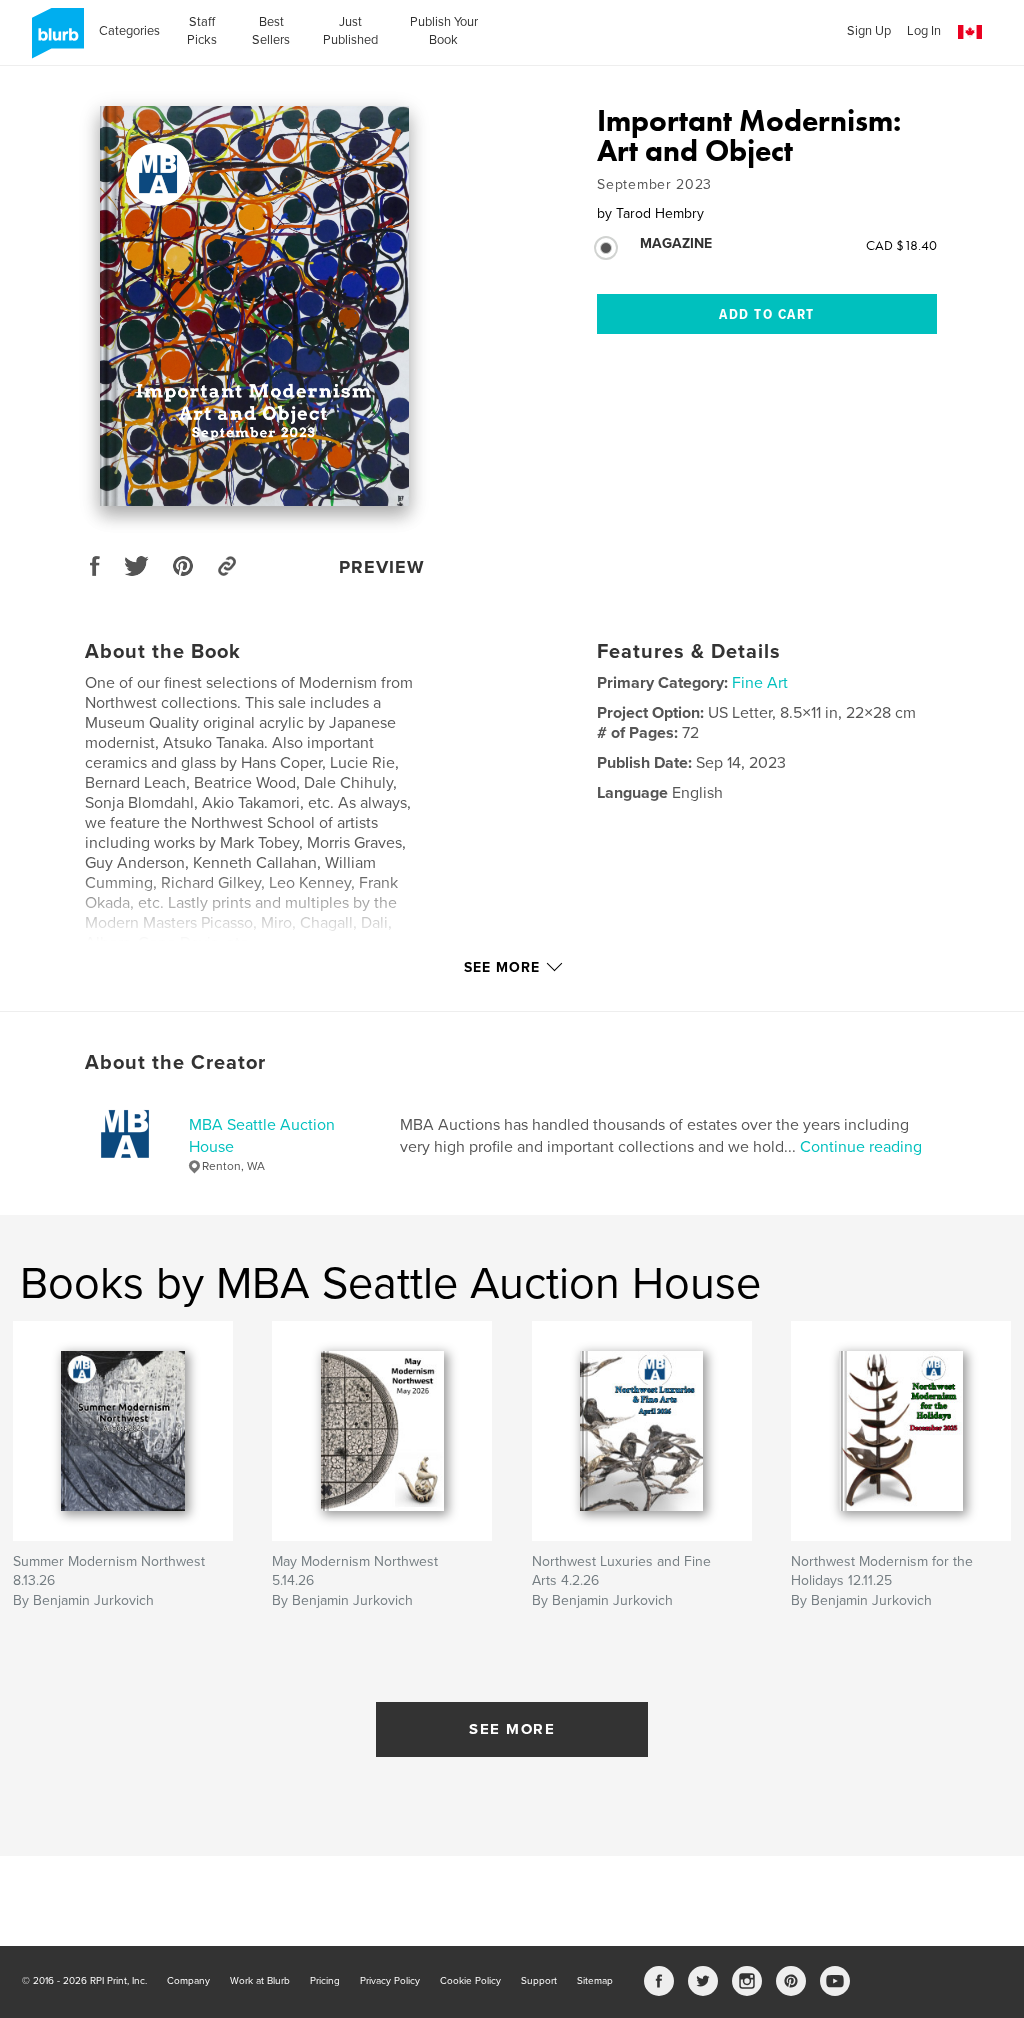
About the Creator (175, 1063)
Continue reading (861, 1147)
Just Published (350, 31)
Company (188, 1981)
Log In (924, 31)
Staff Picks (202, 31)
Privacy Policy (390, 1981)
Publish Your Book (444, 31)
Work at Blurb (260, 1981)
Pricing (325, 1981)
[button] (970, 32)
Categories (129, 31)
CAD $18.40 (901, 245)
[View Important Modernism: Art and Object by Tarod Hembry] (254, 306)
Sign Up (869, 31)
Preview (382, 567)
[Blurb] (54, 41)
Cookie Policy (470, 1981)
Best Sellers (271, 31)
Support (539, 1981)
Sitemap (595, 1981)
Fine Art (760, 683)
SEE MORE (512, 1729)
